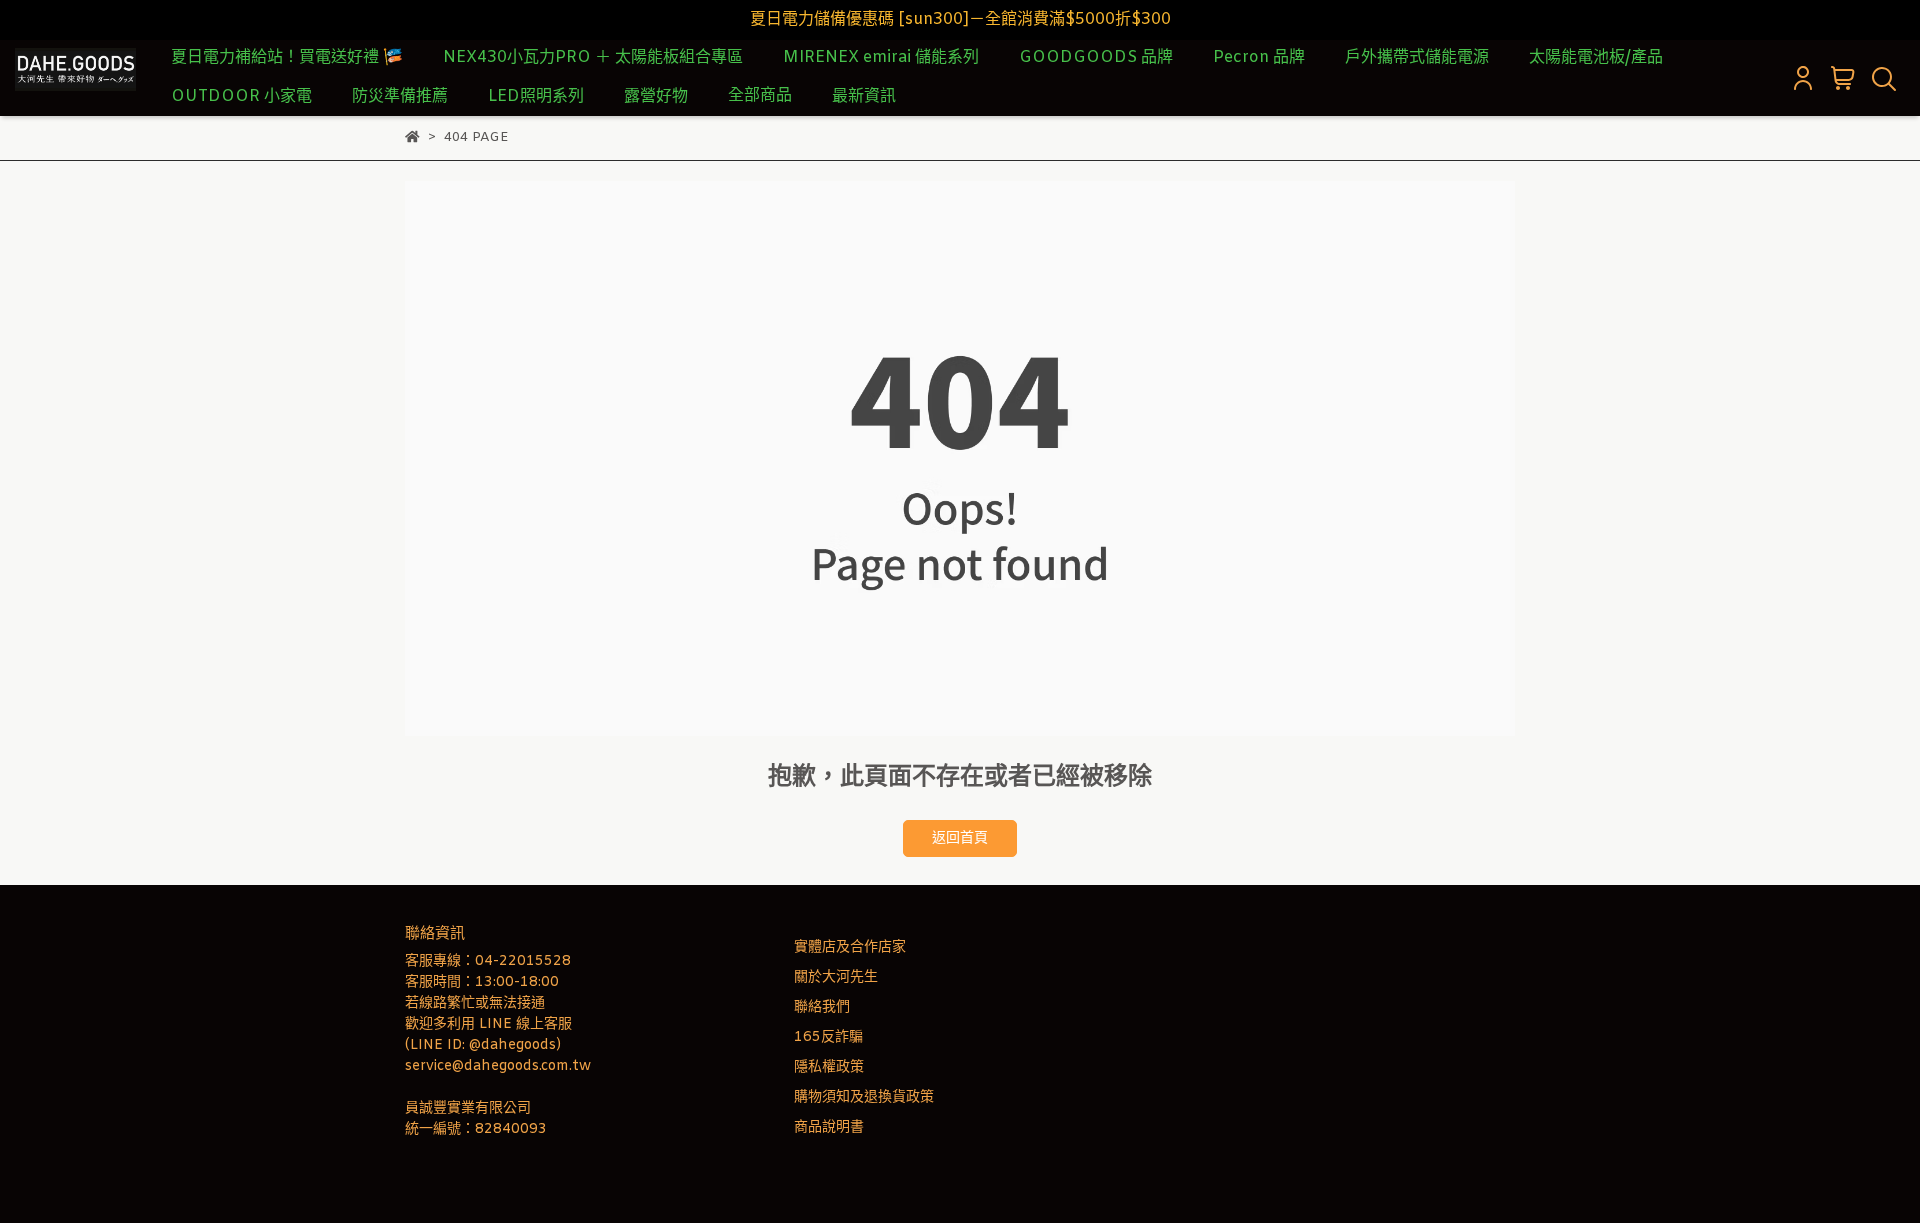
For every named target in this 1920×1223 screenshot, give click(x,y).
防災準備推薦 (400, 96)
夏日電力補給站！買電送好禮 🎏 (287, 57)
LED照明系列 (536, 96)
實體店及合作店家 (850, 947)
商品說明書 (829, 1127)
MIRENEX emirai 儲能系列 (881, 57)
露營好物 (656, 96)
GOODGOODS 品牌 (1096, 57)
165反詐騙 (828, 1037)
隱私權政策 (829, 1067)
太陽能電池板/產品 (1596, 57)
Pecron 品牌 (1259, 57)
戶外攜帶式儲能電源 (1417, 57)
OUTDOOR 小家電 (241, 96)
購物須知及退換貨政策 (864, 1097)
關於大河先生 (836, 977)
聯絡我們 (822, 1007)
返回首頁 (960, 838)
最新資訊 (864, 96)
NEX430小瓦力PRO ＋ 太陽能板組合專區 (593, 57)
